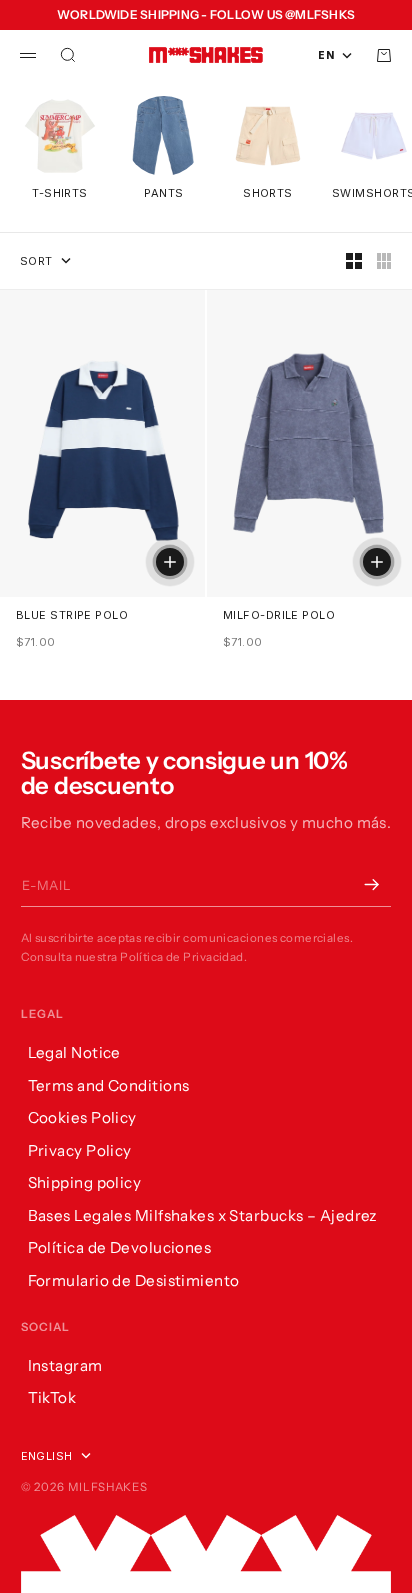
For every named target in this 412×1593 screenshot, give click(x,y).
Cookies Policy (82, 1117)
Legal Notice (74, 1052)
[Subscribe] (371, 885)
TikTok (52, 1397)
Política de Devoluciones (120, 1247)
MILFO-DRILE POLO (279, 615)
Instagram (65, 1365)
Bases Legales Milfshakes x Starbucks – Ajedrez (203, 1215)
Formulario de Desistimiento (134, 1280)
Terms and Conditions (109, 1085)
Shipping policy (85, 1182)
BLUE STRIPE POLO (72, 615)
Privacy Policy (80, 1150)
